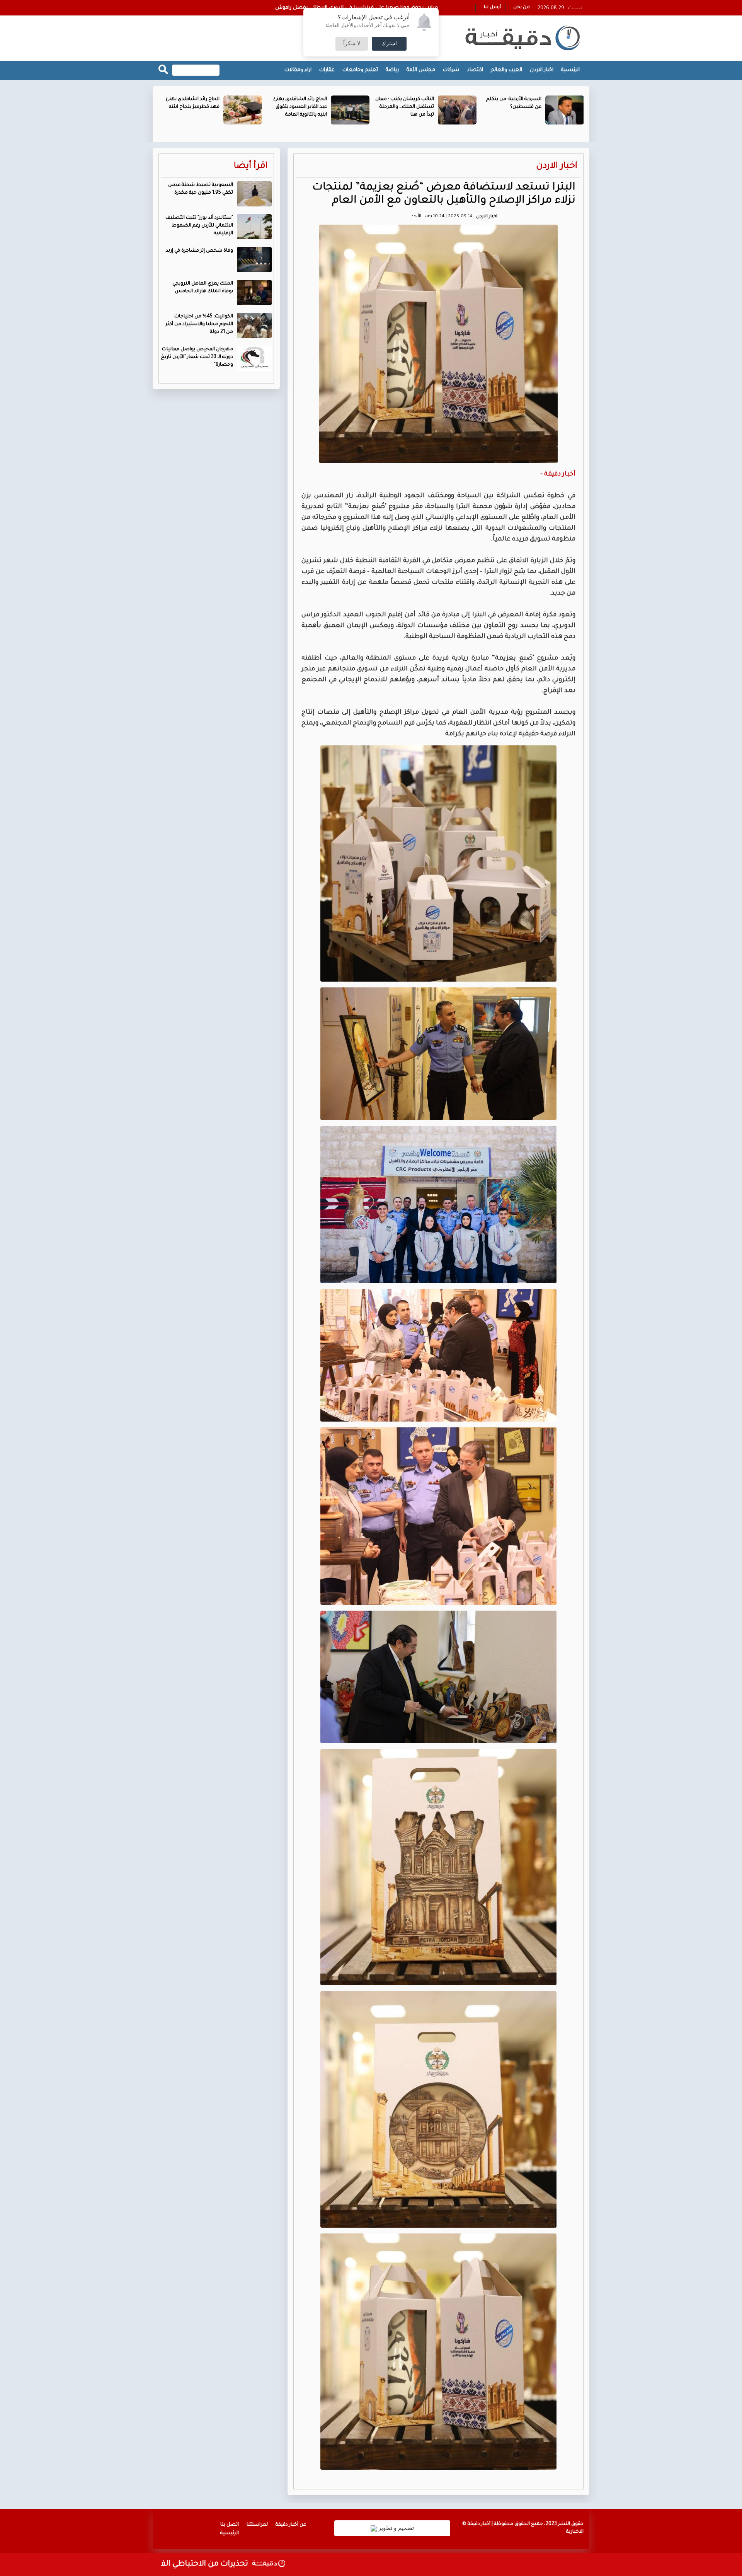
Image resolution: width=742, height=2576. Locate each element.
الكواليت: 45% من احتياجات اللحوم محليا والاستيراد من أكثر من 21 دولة (199, 324)
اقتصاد (475, 70)
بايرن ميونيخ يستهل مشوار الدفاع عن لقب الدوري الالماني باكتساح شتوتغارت (349, 8)
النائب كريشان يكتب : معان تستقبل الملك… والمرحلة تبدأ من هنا (512, 107)
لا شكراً (352, 44)
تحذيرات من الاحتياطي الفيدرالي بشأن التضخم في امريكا (223, 2564)
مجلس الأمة (421, 70)
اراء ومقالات (298, 70)
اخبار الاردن (542, 70)
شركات (451, 70)
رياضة (392, 70)
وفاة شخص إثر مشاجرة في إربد (199, 251)
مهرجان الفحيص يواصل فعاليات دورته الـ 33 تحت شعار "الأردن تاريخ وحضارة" (197, 357)
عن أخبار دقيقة (291, 2525)
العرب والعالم (506, 70)
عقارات (327, 70)
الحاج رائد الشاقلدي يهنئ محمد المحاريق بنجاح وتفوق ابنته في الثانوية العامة (189, 107)
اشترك (389, 44)
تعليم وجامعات (360, 70)
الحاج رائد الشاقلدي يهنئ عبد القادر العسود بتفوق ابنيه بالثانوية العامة (407, 107)
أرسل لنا (492, 8)
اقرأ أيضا (251, 166)
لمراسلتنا (257, 2525)
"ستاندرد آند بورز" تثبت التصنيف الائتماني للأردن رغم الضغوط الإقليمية (199, 226)
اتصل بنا (230, 2525)
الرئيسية (570, 70)
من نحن (522, 8)
